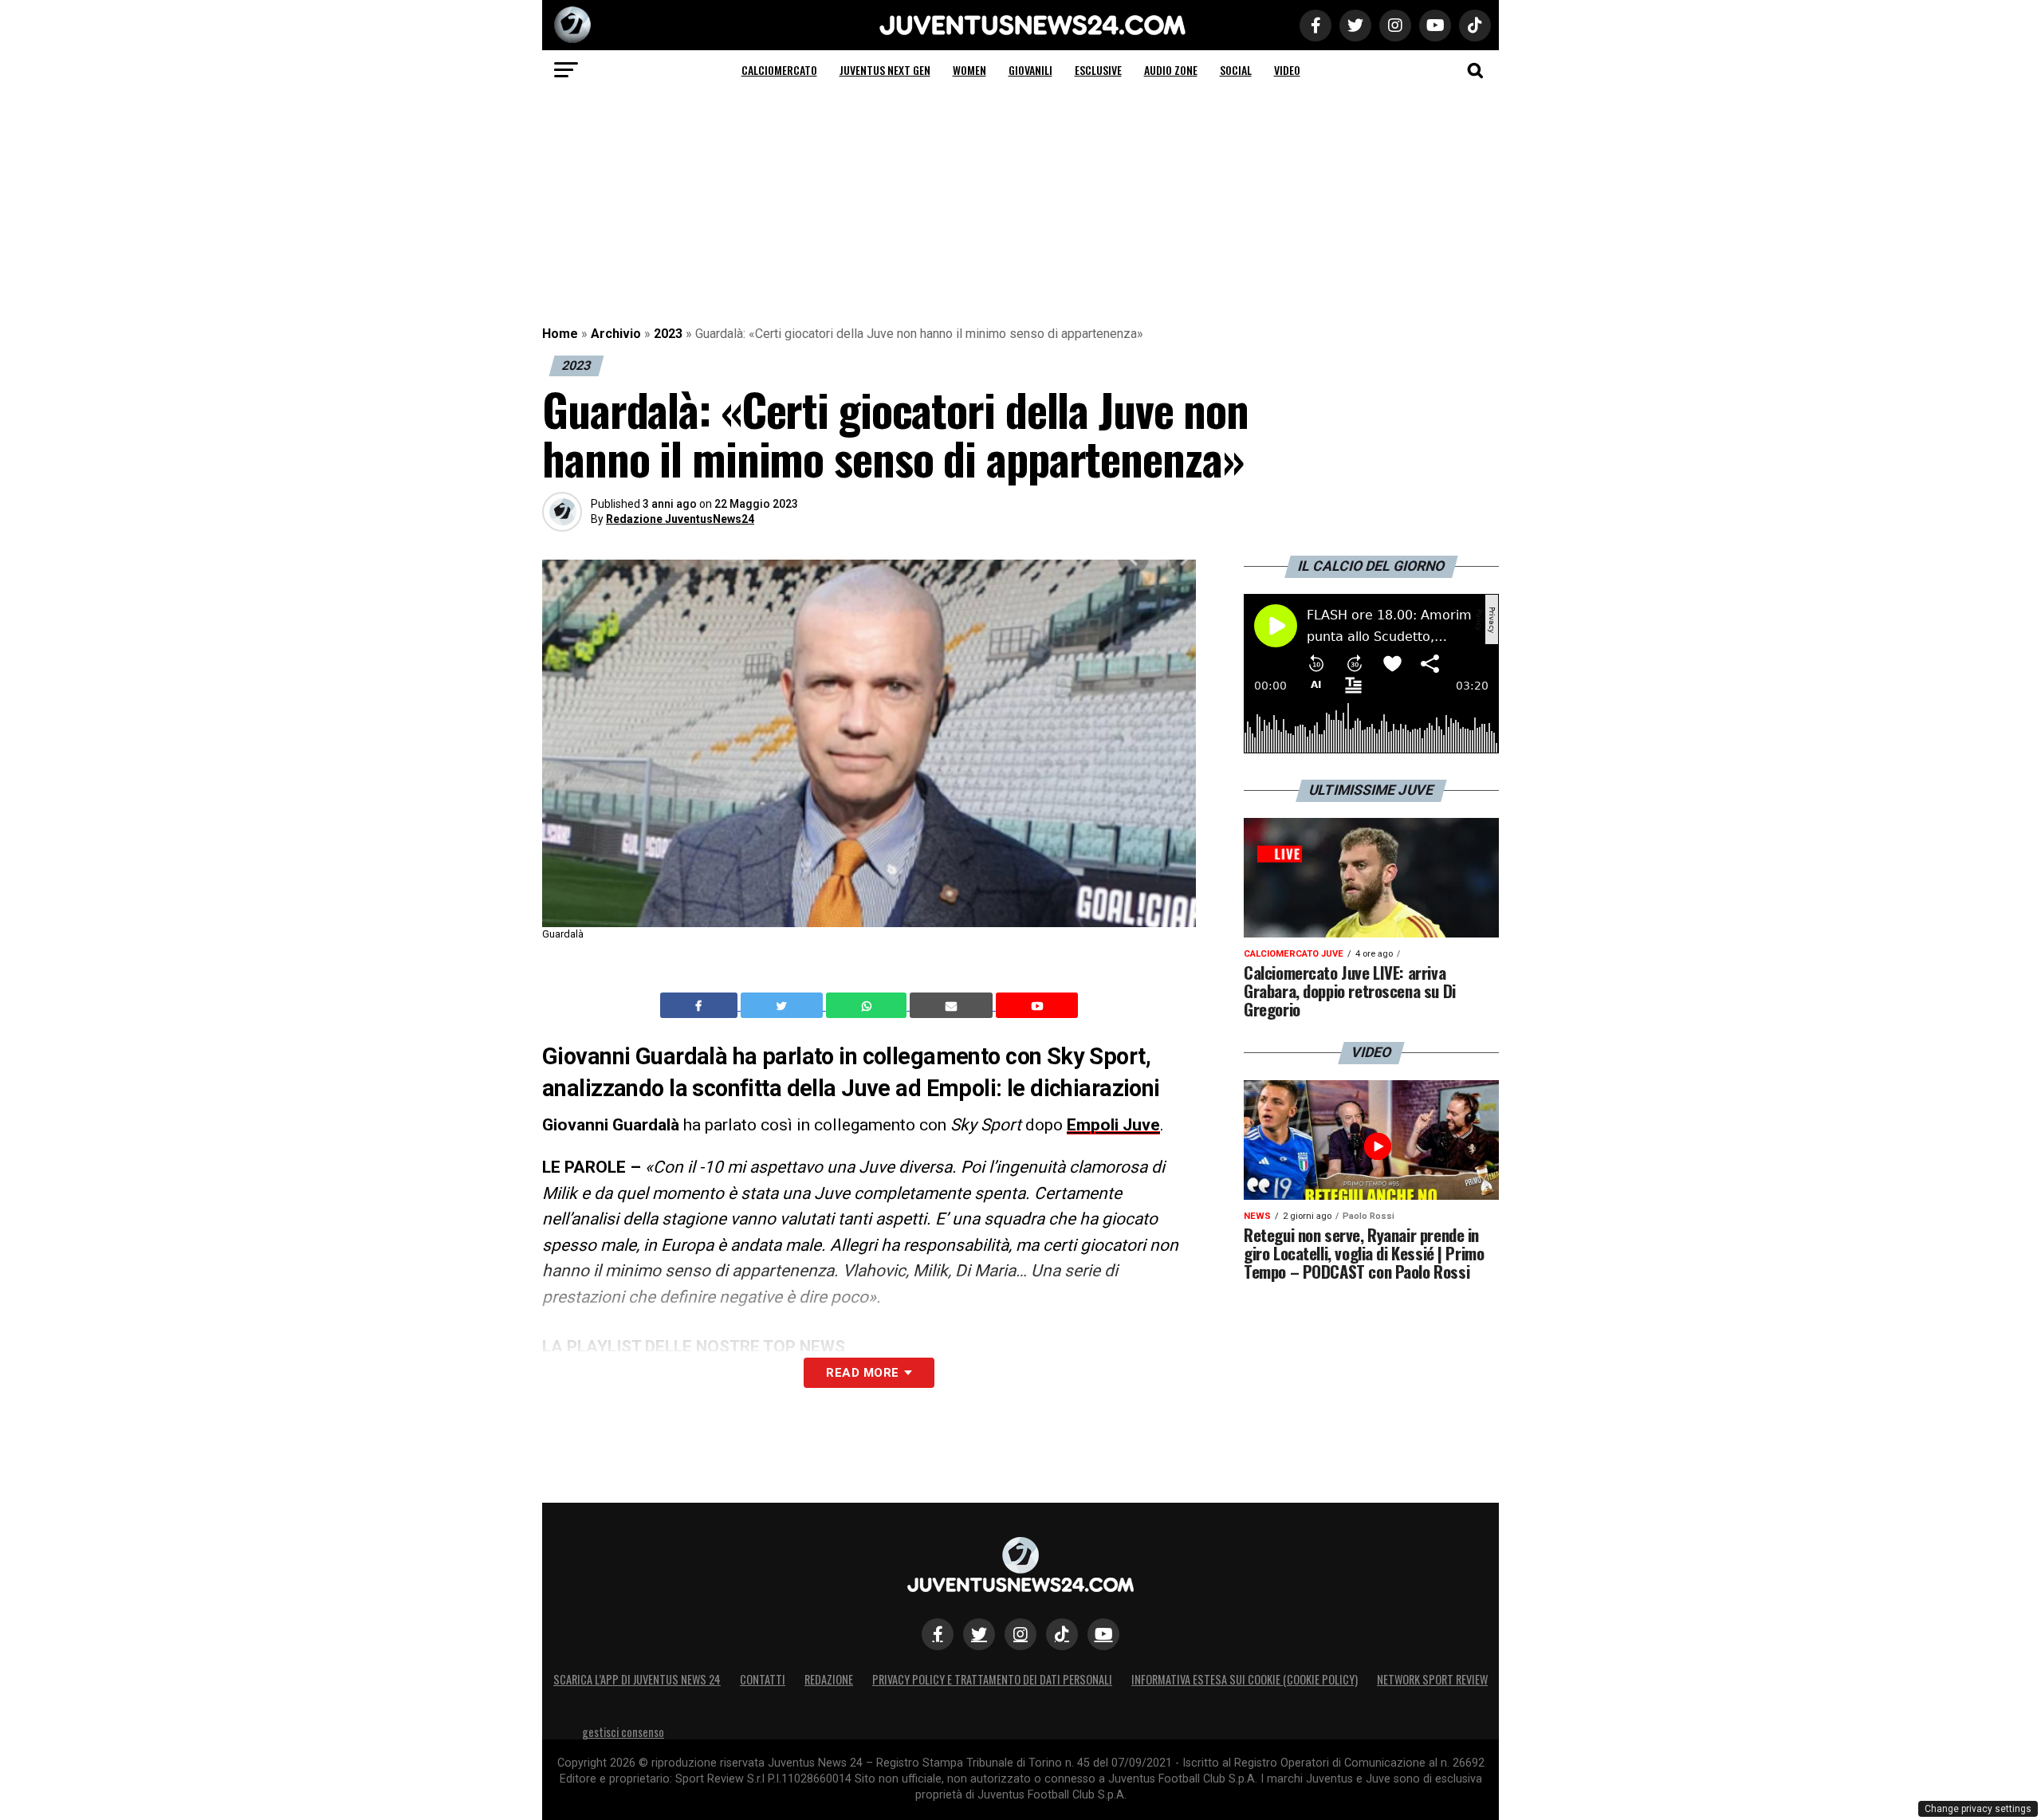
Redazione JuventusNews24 (680, 519)
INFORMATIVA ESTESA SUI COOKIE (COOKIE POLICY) (1245, 1679)
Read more (862, 1373)
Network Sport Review (1432, 1679)
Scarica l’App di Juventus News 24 (637, 1679)
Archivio (616, 334)
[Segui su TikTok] (1062, 1634)
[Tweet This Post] (783, 1005)
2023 (668, 334)
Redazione (829, 1679)
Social (1236, 70)
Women (969, 70)
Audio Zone (1171, 70)
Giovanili (1030, 70)
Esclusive (1098, 70)
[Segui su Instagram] (1020, 1634)
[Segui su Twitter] (979, 1634)
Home (560, 334)
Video (1287, 70)
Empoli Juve (1113, 1125)
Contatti (763, 1679)
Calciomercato (779, 70)
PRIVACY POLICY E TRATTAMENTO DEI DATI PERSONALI (992, 1679)
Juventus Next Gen (885, 70)
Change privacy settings (1978, 1809)
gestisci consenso (623, 1732)
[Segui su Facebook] (938, 1634)
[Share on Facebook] (701, 1005)
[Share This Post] (868, 1005)
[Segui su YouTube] (1103, 1634)
